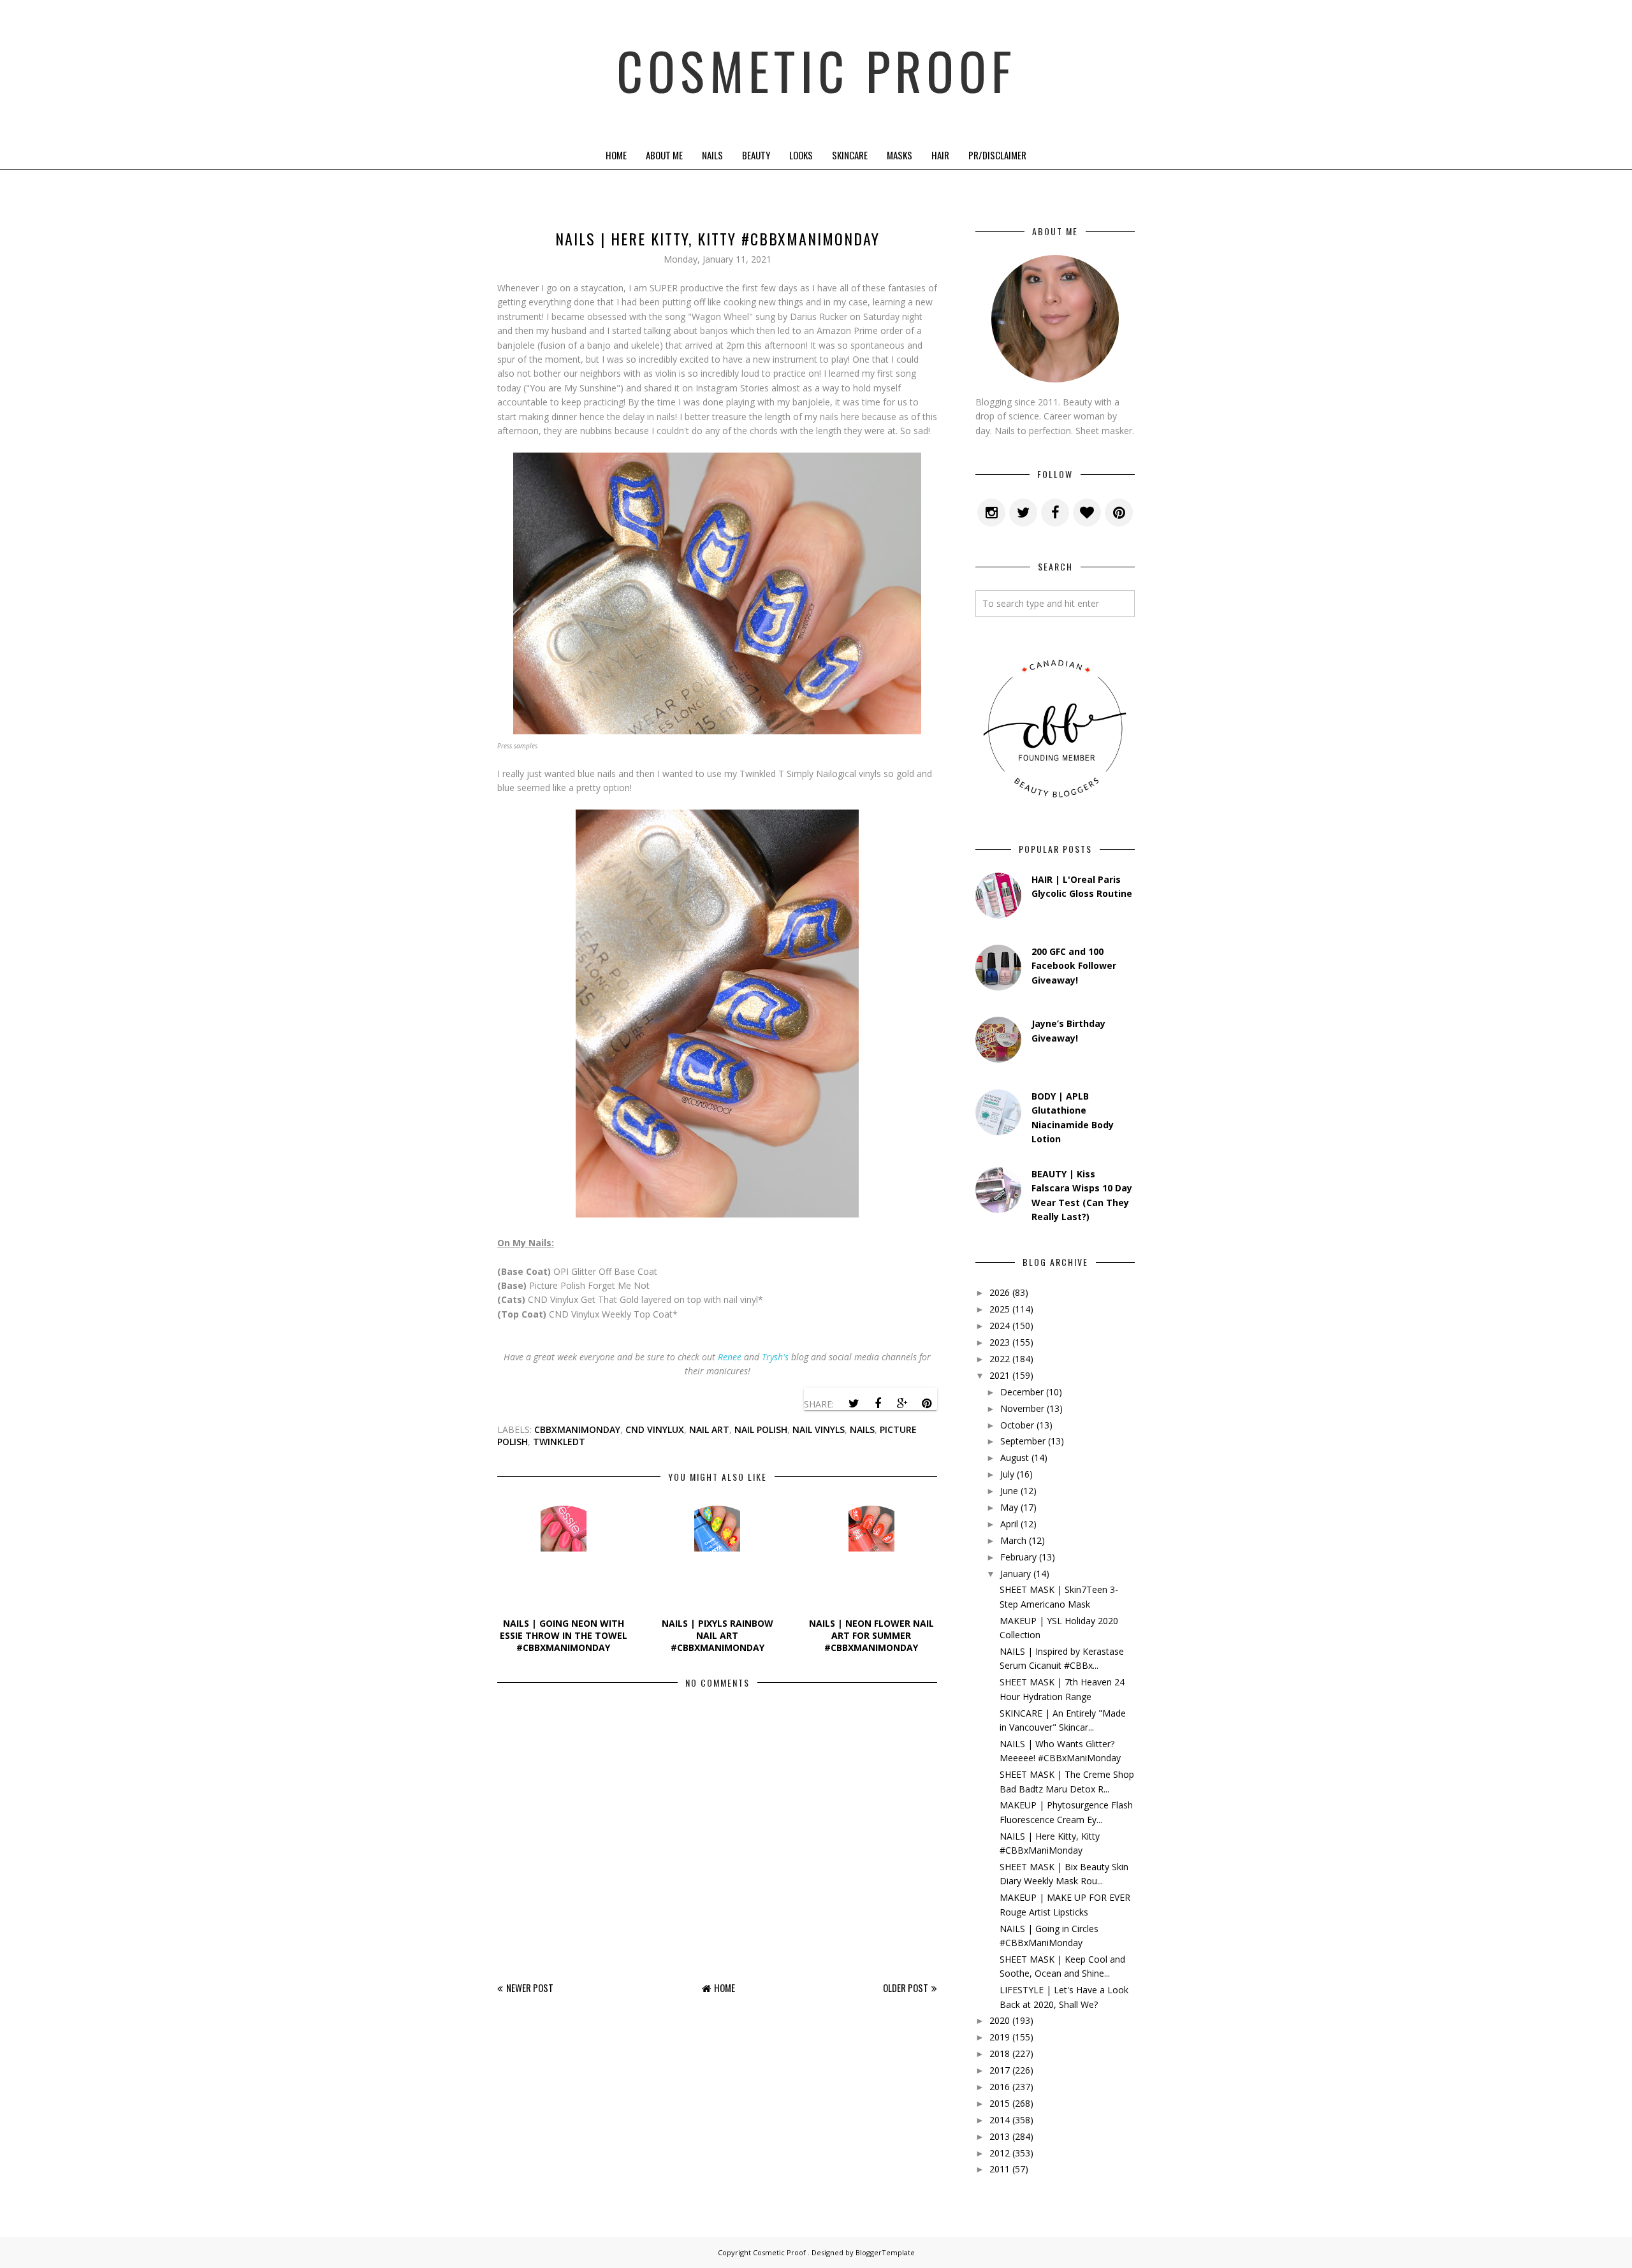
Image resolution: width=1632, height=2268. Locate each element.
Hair (940, 155)
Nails (712, 155)
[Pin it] (926, 1404)
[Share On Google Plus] (902, 1404)
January (1016, 1574)
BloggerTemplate (885, 2252)
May (1009, 1507)
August (1015, 1457)
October (1017, 1425)
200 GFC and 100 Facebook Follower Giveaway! (1074, 966)
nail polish (761, 1429)
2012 (1000, 2153)
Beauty (756, 155)
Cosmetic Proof (816, 70)
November (1022, 1408)
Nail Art (709, 1429)
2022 (1000, 1359)
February (1018, 1557)
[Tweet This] (854, 1404)
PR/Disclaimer (997, 155)
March (1013, 1540)
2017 (1000, 2070)
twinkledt (559, 1442)
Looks (801, 155)
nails (862, 1429)
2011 (1000, 2169)
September (1023, 1441)
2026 (1000, 1292)
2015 (1000, 2103)
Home (616, 155)
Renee (730, 1357)
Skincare (850, 155)
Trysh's (775, 1357)
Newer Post (530, 1988)
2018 (1000, 2054)
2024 (1000, 1326)
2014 (1000, 2120)
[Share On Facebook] (878, 1404)
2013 (1000, 2136)
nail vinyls (819, 1429)
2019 (1000, 2037)
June (1009, 1491)
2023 (1000, 1342)
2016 (1000, 2087)
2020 (1000, 2020)
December (1022, 1392)
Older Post (906, 1988)
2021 (1000, 1375)
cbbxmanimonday (577, 1429)
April (1009, 1524)
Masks (900, 155)
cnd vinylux (655, 1429)
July (1007, 1474)
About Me (664, 155)
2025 (1000, 1309)
